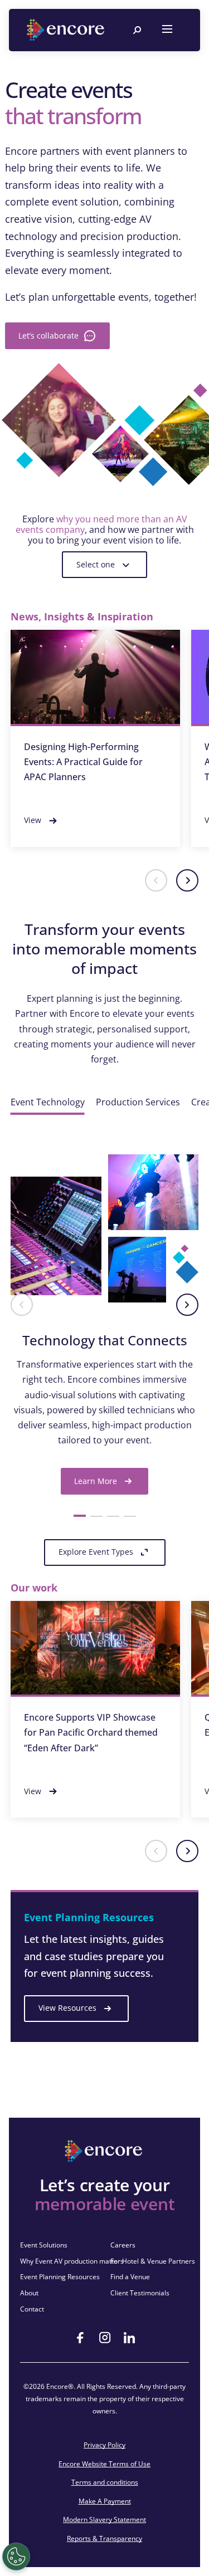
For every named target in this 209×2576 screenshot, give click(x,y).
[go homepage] (67, 30)
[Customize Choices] (16, 2557)
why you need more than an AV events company (101, 524)
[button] (156, 880)
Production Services (138, 1102)
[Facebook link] (80, 2338)
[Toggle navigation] (167, 30)
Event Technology (48, 1102)
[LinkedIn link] (129, 2338)
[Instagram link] (105, 2338)
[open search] (137, 30)
